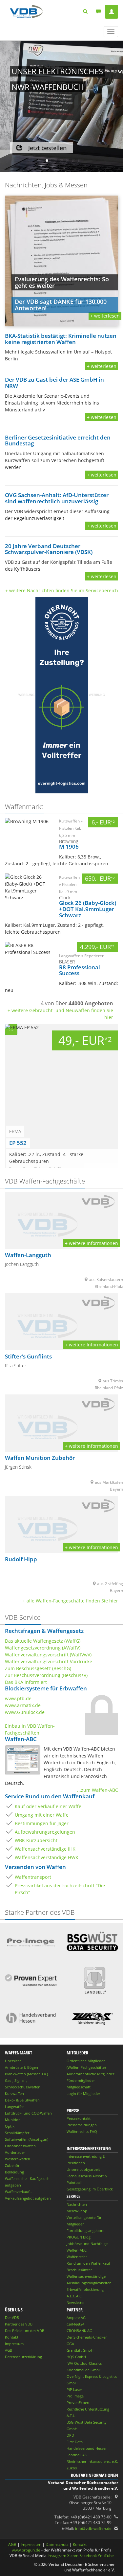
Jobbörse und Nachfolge (87, 2244)
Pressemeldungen (82, 2125)
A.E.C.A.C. (75, 2296)
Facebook (88, 2556)
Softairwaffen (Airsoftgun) (27, 2139)
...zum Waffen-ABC (98, 1790)
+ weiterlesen (102, 366)
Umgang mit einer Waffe (42, 1815)
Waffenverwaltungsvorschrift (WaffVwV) (48, 1655)
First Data (75, 2442)
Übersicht (13, 2061)
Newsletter (76, 2302)
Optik (10, 2126)
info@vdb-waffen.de (93, 2528)
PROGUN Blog (79, 2237)
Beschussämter (79, 2270)
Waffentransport (33, 1877)
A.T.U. (72, 2416)
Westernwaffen (18, 2159)
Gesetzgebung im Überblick (90, 2189)
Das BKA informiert (26, 1682)
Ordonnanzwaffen (20, 2146)
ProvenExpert (78, 2403)
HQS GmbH (76, 2357)
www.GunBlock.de (25, 1712)
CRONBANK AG (79, 2331)
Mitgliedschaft (79, 2087)
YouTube (106, 2556)
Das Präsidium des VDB (25, 2331)
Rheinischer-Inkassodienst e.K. (92, 2461)
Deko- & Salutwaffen (22, 2100)
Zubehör (12, 2165)
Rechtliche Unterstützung (88, 2409)
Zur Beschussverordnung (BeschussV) (46, 1675)
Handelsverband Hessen (87, 2448)
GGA (70, 2344)
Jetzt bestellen (47, 148)
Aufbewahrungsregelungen (45, 1832)
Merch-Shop (77, 2211)
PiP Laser (74, 2389)
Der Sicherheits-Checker (87, 2337)
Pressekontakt (79, 2118)
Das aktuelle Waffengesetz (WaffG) (43, 1641)
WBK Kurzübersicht (36, 1840)
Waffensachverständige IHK (45, 1849)
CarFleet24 (75, 2324)
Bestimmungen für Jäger (42, 1823)
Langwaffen (15, 2107)
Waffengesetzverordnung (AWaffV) (43, 1648)
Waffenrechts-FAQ (82, 2131)
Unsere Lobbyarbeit (83, 2169)
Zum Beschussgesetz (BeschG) (38, 1668)
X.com (73, 2556)
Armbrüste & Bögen (21, 2067)
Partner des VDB (19, 2324)
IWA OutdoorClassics (84, 2363)
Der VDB (12, 2317)
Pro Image (75, 2396)
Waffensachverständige (86, 2276)
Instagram (57, 2556)
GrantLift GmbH (80, 2350)
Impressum (14, 2344)
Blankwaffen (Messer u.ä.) (26, 2074)
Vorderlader (15, 2152)
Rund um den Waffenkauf (88, 2263)
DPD (70, 2435)
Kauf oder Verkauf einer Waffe (48, 1806)
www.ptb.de (18, 1698)
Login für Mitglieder (83, 2093)
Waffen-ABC (77, 2250)
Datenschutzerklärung (23, 2357)
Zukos (72, 2468)
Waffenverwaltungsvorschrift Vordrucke (49, 1661)
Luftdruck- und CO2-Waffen (28, 2113)
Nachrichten (77, 2204)
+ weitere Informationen (92, 1243)
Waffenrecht (77, 2257)
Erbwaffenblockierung (85, 2289)
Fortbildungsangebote (85, 2230)
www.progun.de (26, 2550)
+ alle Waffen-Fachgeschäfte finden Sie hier (70, 1601)
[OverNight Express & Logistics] (62, 695)
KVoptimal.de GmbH (84, 2370)
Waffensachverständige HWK (47, 1857)
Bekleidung (14, 2172)
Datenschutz (57, 2544)
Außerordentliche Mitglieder (90, 2074)
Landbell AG (77, 2455)
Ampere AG (76, 2317)
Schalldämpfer (17, 2133)
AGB (9, 2350)
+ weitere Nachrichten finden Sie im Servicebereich (62, 590)
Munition (13, 2120)
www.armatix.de (23, 1705)
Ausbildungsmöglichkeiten (89, 2283)
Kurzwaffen (14, 2093)
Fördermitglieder (81, 2080)
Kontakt (12, 2337)
